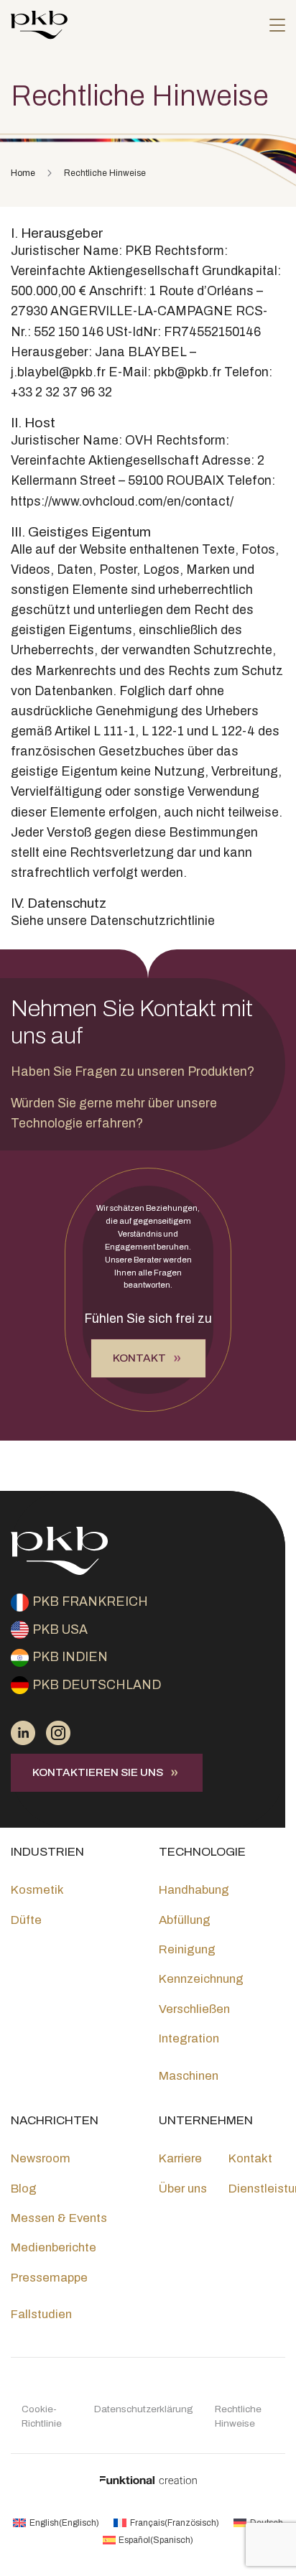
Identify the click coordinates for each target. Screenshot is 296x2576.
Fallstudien (41, 2314)
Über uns (183, 2189)
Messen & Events (59, 2218)
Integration (189, 2038)
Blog (24, 2189)
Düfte (26, 1920)
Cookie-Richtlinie (42, 2416)
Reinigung (187, 1949)
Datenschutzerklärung (144, 2409)
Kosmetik (37, 1890)
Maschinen (189, 2076)
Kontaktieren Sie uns (98, 1772)
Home (23, 173)
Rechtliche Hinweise (238, 2416)
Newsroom (41, 2158)
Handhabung (194, 1890)
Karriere (180, 2158)
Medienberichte (54, 2247)
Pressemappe (49, 2278)
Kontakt (139, 1358)
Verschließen (194, 2009)
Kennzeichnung (201, 1979)
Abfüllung (185, 1920)
